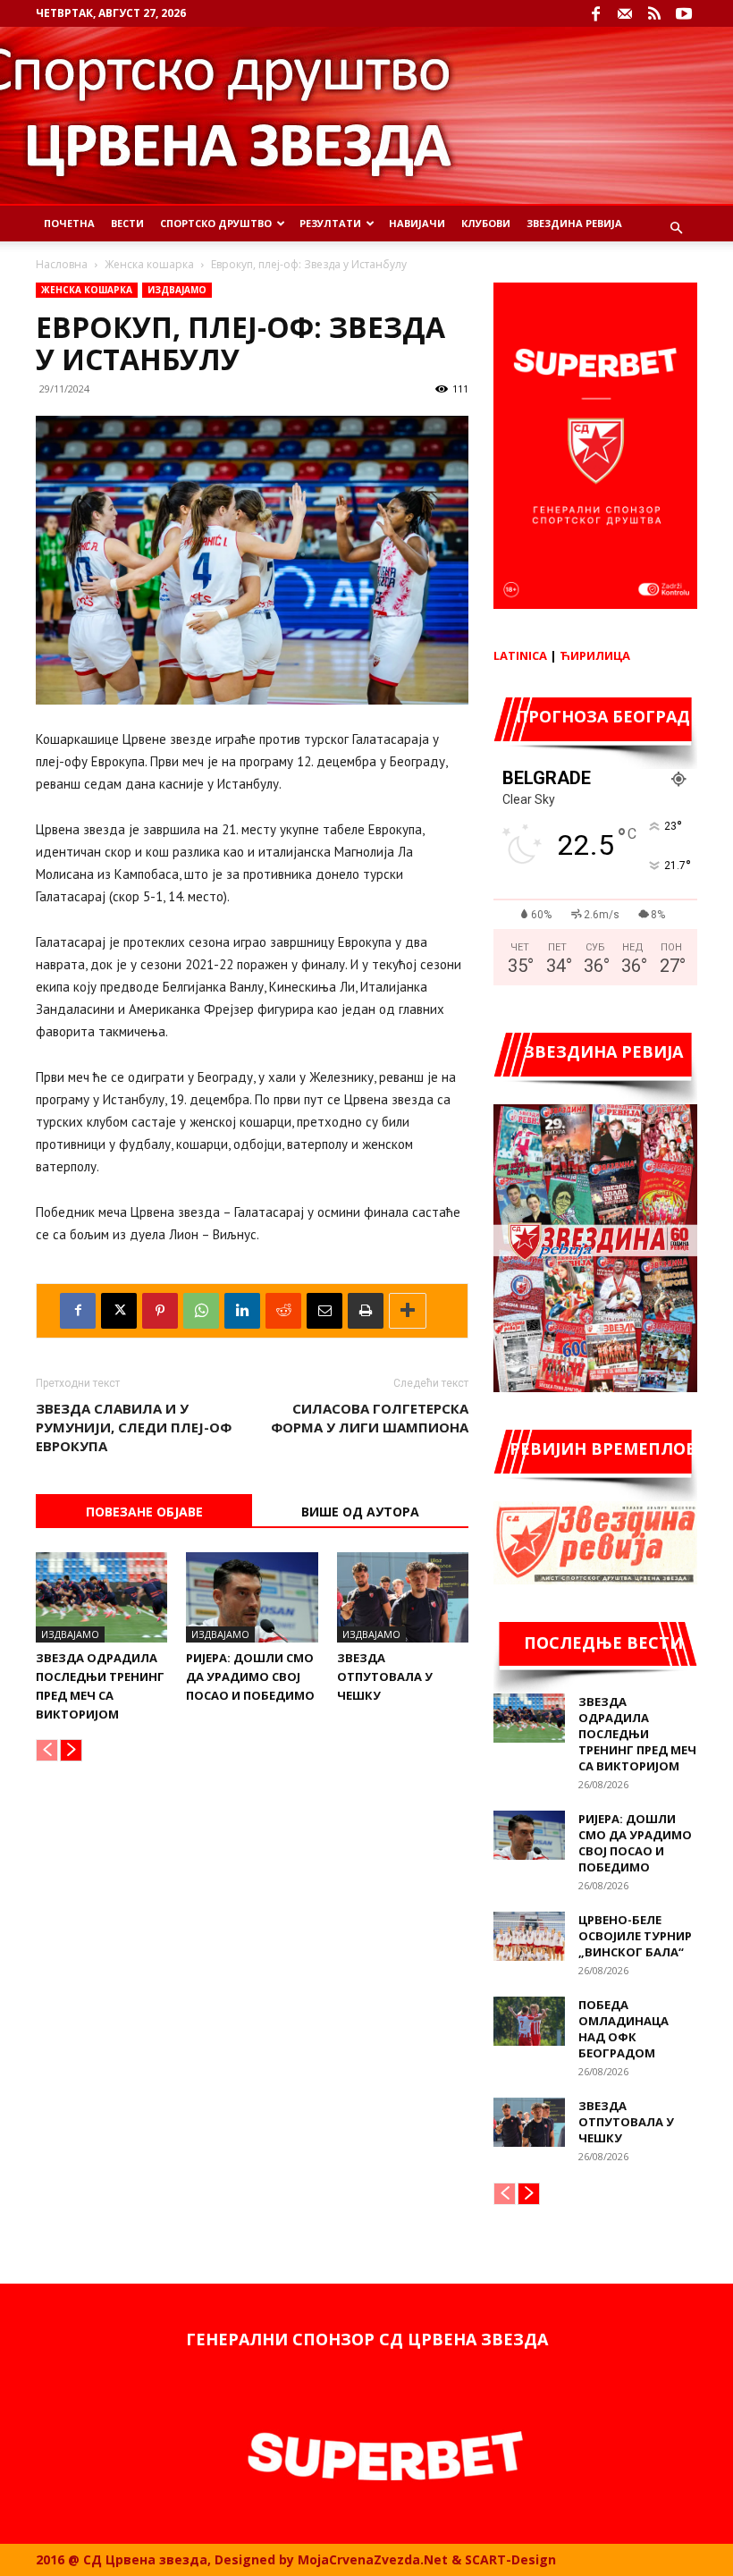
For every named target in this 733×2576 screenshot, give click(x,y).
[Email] (324, 1311)
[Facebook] (595, 13)
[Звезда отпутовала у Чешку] (403, 1597)
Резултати (330, 223)
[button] (676, 228)
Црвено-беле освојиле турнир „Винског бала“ (635, 1936)
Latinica (520, 655)
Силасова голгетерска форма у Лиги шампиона (370, 1418)
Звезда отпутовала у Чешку (385, 1677)
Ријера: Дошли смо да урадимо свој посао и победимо (250, 1677)
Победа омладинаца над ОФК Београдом (623, 2029)
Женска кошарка (149, 264)
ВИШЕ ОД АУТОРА (360, 1512)
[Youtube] (684, 13)
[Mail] (625, 13)
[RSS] (654, 13)
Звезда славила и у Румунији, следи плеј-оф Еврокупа (134, 1427)
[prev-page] (47, 1750)
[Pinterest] (160, 1311)
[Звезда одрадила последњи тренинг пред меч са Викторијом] (101, 1597)
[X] (119, 1311)
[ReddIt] (283, 1311)
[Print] (366, 1311)
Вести (127, 223)
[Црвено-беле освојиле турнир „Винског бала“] (529, 1936)
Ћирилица (595, 655)
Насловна (62, 264)
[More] (408, 1311)
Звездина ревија (574, 223)
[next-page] (71, 1750)
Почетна (69, 223)
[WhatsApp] (201, 1311)
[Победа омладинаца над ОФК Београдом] (529, 2021)
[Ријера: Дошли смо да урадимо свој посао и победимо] (252, 1597)
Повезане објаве (144, 1512)
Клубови (486, 223)
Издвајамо (177, 290)
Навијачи (417, 223)
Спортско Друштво (216, 223)
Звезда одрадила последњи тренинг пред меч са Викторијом (637, 1734)
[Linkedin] (242, 1311)
